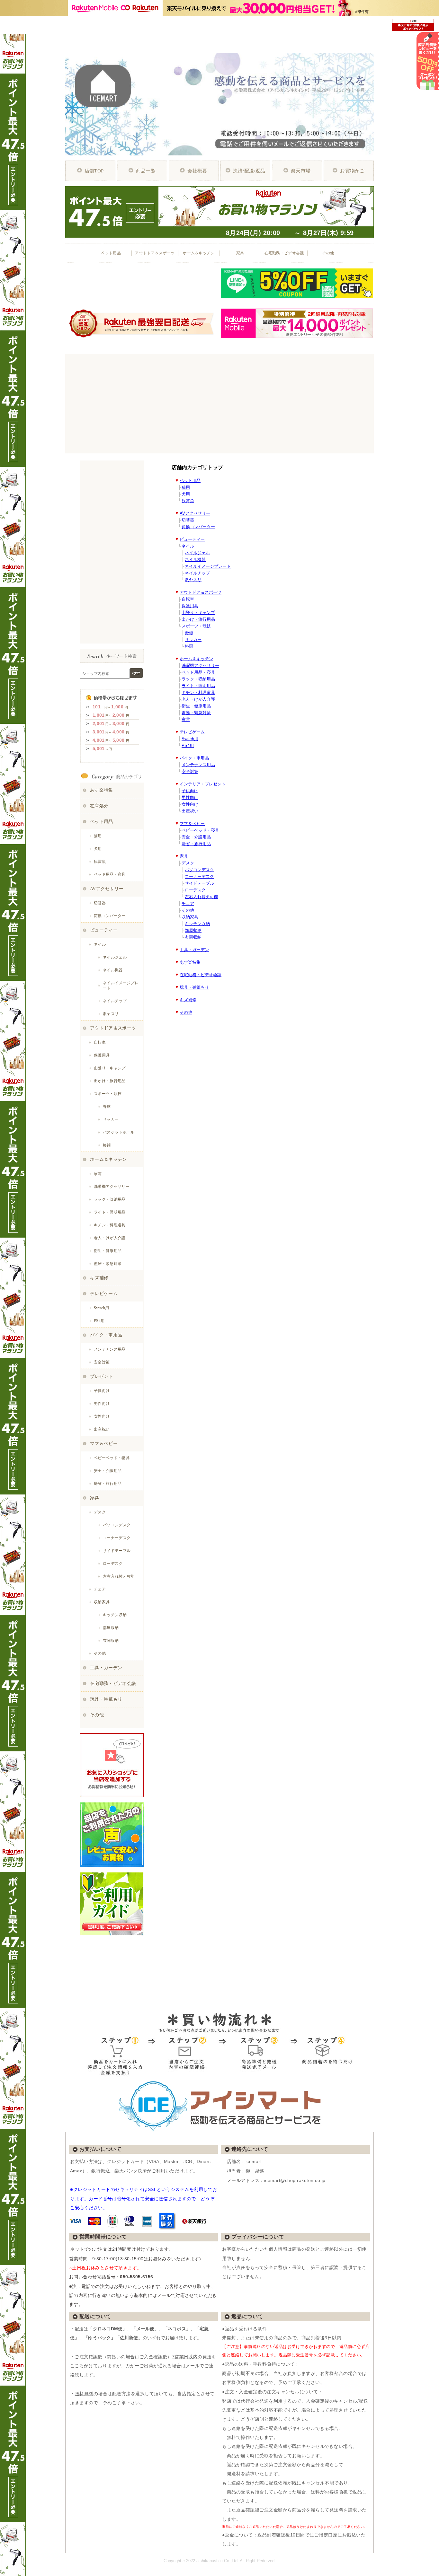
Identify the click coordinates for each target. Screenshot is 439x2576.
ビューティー (192, 539)
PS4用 (188, 745)
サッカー (193, 640)
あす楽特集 (190, 962)
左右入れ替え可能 (202, 897)
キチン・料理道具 (198, 692)
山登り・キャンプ (198, 613)
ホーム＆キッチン (196, 659)
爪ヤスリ (193, 580)
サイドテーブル (199, 883)
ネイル (188, 546)
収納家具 (190, 917)
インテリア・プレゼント (203, 784)
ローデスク (195, 890)
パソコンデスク (199, 870)
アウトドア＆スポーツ (201, 592)
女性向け (190, 804)
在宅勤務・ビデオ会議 (201, 975)
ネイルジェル (197, 553)
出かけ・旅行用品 (198, 619)
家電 (186, 719)
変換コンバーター (198, 527)
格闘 (189, 646)
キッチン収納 (197, 924)
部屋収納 (193, 930)
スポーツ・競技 (196, 626)
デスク (188, 863)
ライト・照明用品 (198, 686)
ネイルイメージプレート (208, 566)
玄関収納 (193, 937)
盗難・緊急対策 (196, 713)
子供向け (190, 791)
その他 (188, 910)
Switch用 (190, 739)
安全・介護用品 (196, 837)
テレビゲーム (192, 732)
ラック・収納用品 (198, 679)
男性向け (190, 797)
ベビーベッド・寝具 (200, 830)
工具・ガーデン (194, 950)
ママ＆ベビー (192, 824)
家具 (184, 856)
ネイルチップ (197, 573)
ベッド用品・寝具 (198, 672)
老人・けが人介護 (198, 699)
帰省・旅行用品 (196, 844)
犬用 (186, 494)
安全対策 (190, 771)
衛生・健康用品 (196, 706)
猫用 (186, 487)
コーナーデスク (199, 876)
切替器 (188, 520)
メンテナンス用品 (198, 765)
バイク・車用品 (194, 758)
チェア (188, 903)
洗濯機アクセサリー (200, 666)
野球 (189, 633)
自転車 (188, 599)
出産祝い (190, 811)
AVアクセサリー (195, 513)
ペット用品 (190, 481)
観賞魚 (188, 501)
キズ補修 (188, 1000)
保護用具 (190, 606)
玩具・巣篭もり (194, 987)
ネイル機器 (195, 560)
